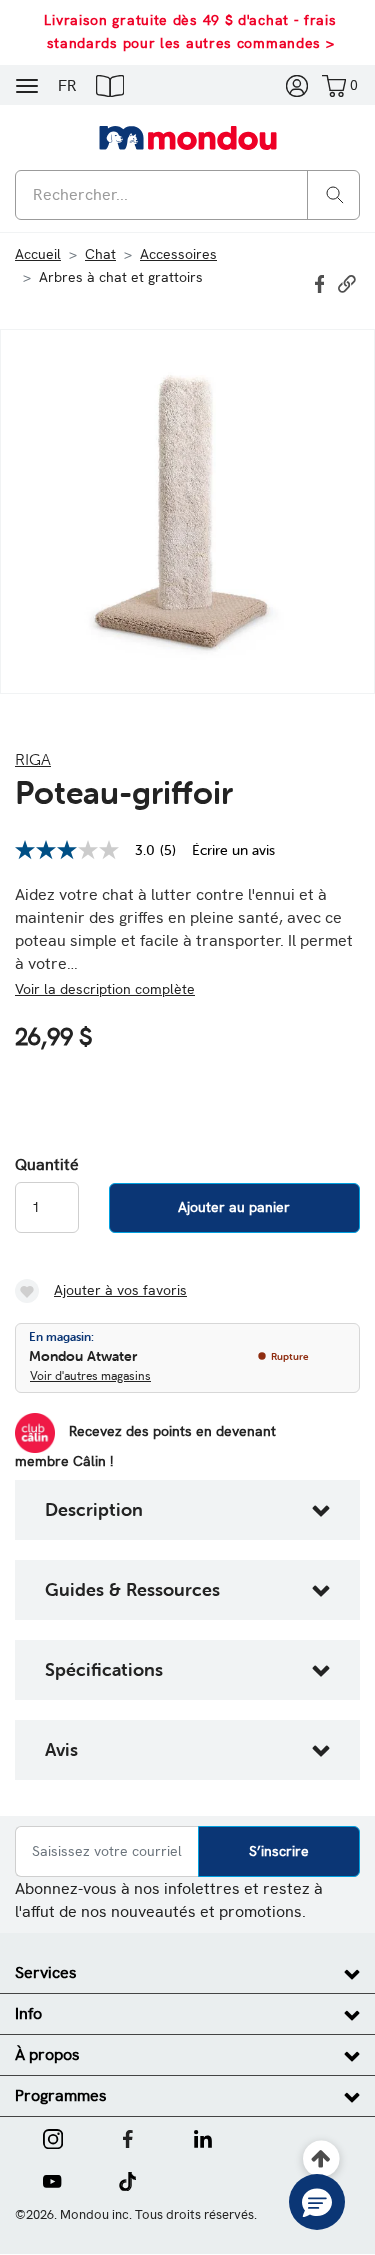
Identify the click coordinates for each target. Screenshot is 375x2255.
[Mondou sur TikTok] (127, 2180)
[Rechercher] (335, 193)
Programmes (61, 2095)
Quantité (47, 1165)
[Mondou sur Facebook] (128, 2137)
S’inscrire (279, 1851)
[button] (110, 85)
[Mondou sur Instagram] (53, 2137)
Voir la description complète (105, 989)
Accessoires (178, 254)
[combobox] (187, 195)
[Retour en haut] (321, 2159)
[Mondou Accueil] (188, 137)
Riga (33, 759)
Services (46, 1972)
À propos (47, 2054)
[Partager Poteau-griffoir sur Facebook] (322, 282)
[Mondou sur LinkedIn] (203, 2137)
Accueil (38, 254)
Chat (100, 254)
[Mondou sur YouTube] (52, 2180)
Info (28, 2013)
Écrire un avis (233, 850)
